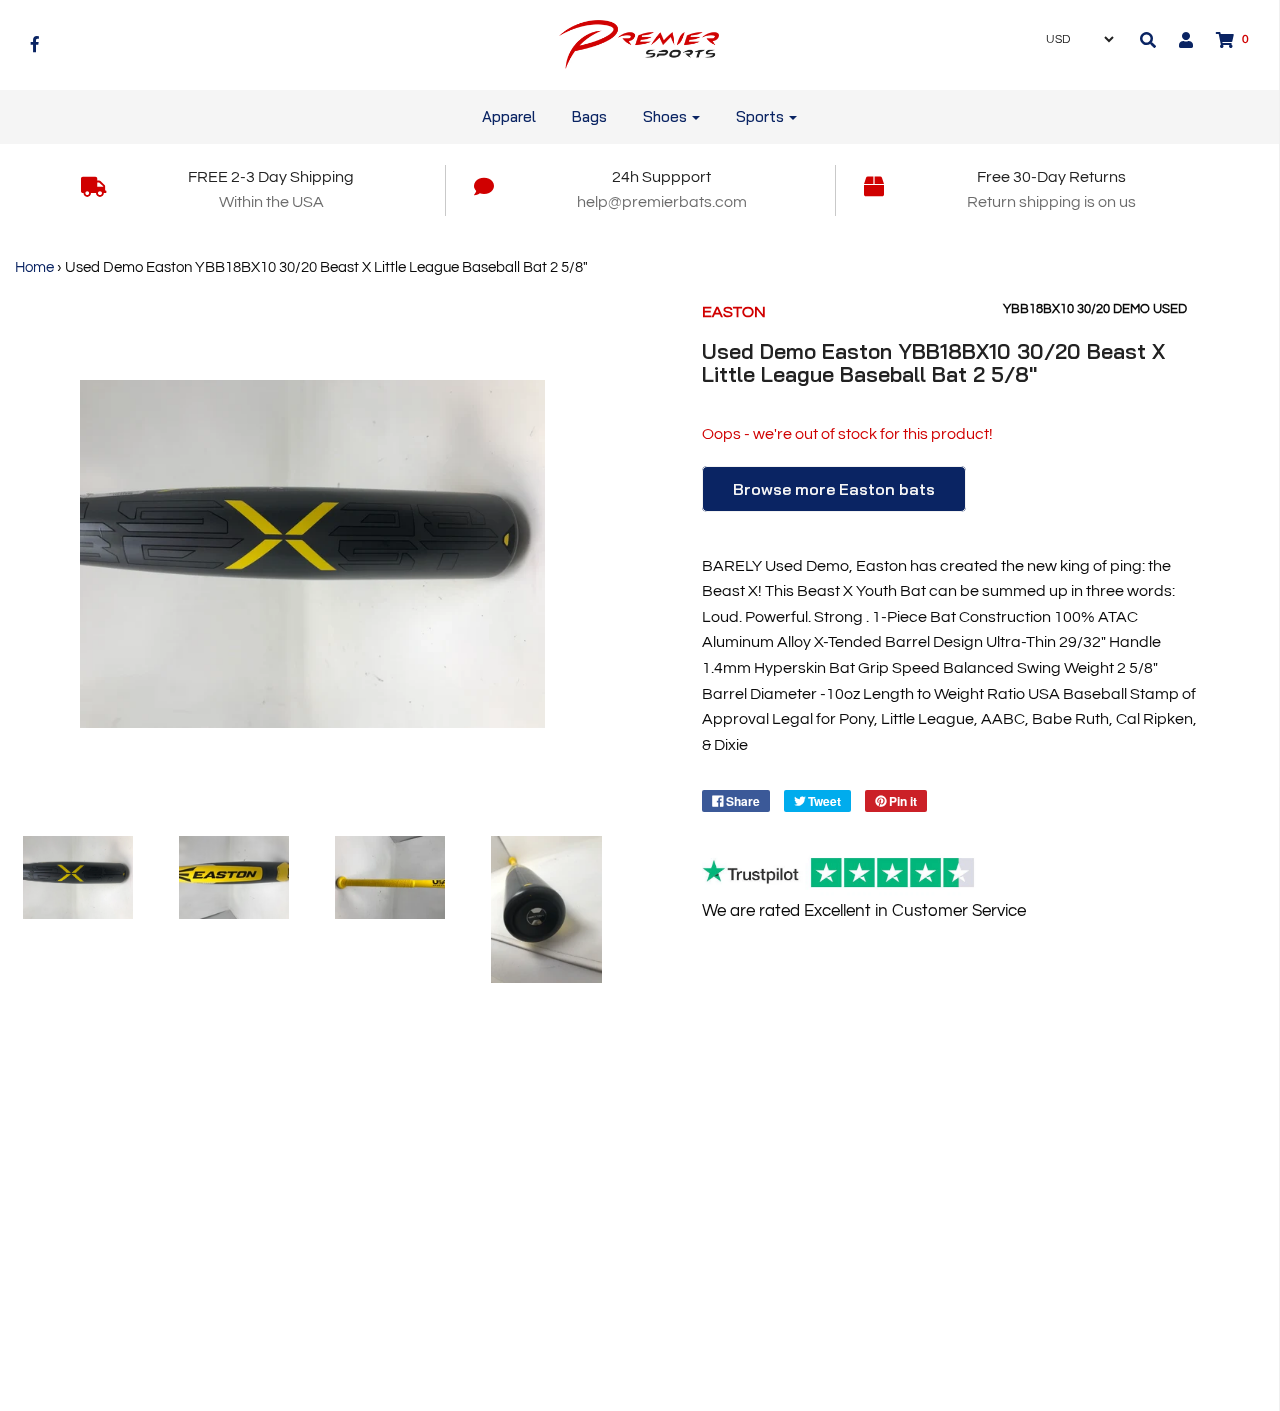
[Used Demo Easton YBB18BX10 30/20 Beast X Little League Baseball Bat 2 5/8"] (78, 877)
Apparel (509, 116)
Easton (734, 312)
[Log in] (1176, 40)
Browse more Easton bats (834, 489)
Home (34, 267)
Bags (589, 116)
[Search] (1148, 40)
